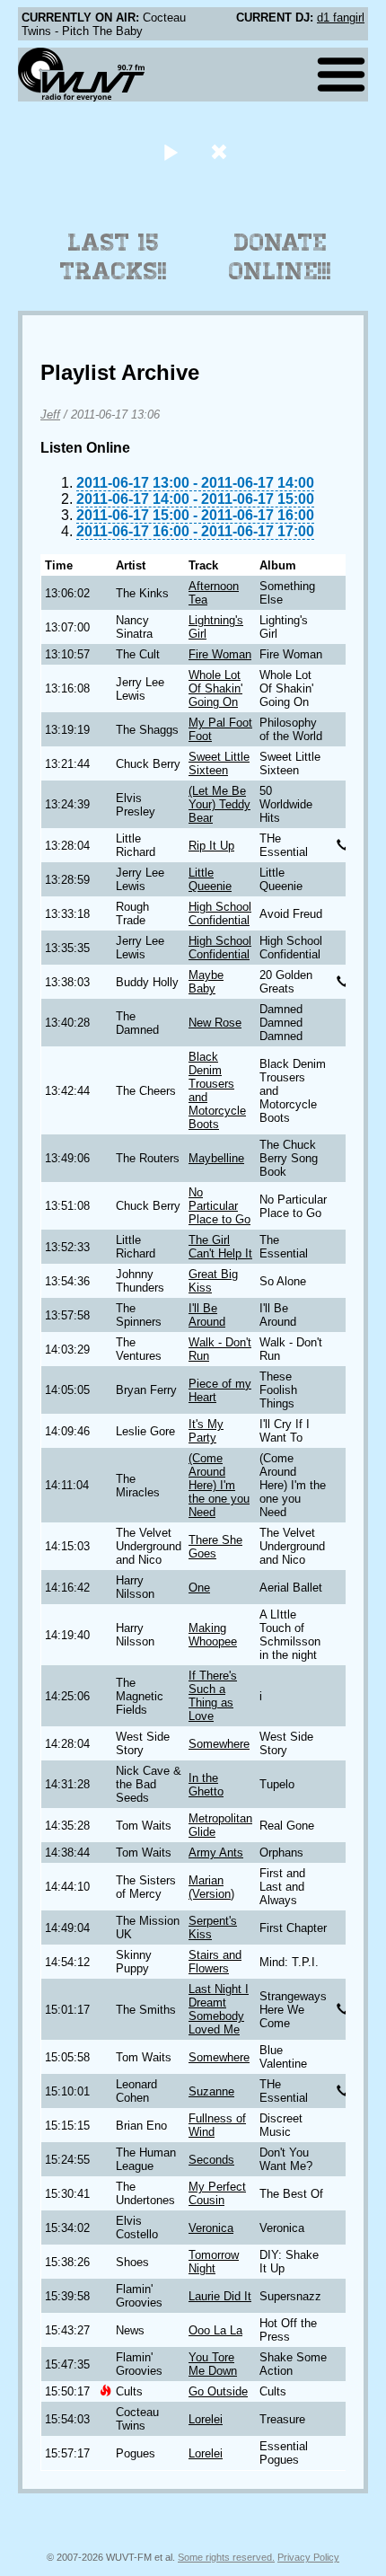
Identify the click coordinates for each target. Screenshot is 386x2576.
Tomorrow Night (214, 2262)
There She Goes (215, 1547)
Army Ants (216, 1853)
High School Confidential (220, 913)
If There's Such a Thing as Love (213, 1696)
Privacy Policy (308, 2557)
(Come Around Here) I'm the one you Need (219, 1485)
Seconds (211, 2160)
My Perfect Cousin (217, 2193)
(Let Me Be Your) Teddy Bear (219, 804)
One (199, 1588)
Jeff (50, 415)
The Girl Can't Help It (220, 1247)
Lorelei (206, 2419)
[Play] (170, 151)
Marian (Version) (211, 1887)
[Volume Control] (221, 151)
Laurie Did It (220, 2296)
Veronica (211, 2228)
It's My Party (206, 1431)
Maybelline (216, 1158)
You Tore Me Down (213, 2364)
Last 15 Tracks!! (114, 257)
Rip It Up (211, 846)
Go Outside (218, 2391)
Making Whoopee (213, 1635)
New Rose (215, 1023)
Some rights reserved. (226, 2557)
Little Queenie (210, 879)
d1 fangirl (341, 18)
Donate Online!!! (280, 257)
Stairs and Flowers (215, 1962)
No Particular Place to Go (219, 1206)
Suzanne (211, 2091)
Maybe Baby (206, 982)
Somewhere (219, 1744)
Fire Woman (220, 654)
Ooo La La (215, 2330)
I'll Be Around (207, 1315)
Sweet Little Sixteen (219, 763)
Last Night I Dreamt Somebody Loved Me (219, 2009)
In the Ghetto (206, 1785)
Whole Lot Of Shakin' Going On (215, 688)
